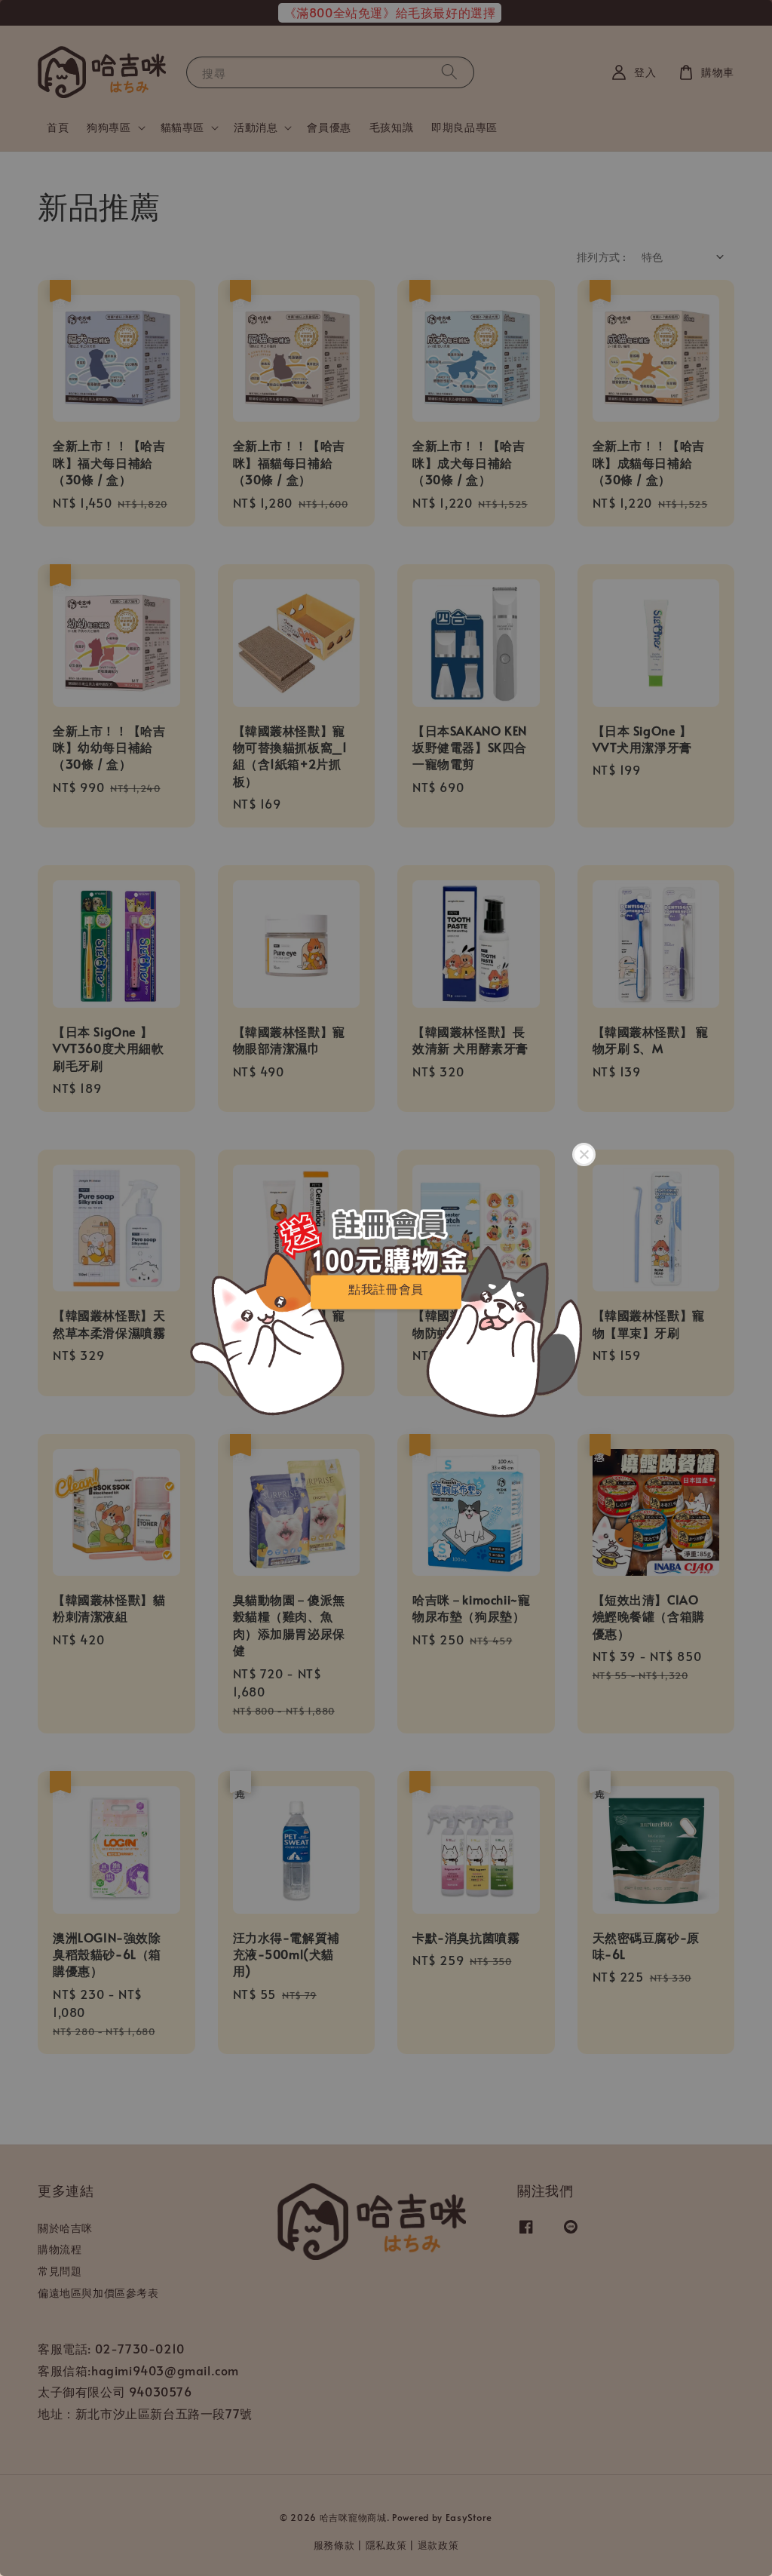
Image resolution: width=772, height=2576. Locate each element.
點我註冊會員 (386, 1290)
